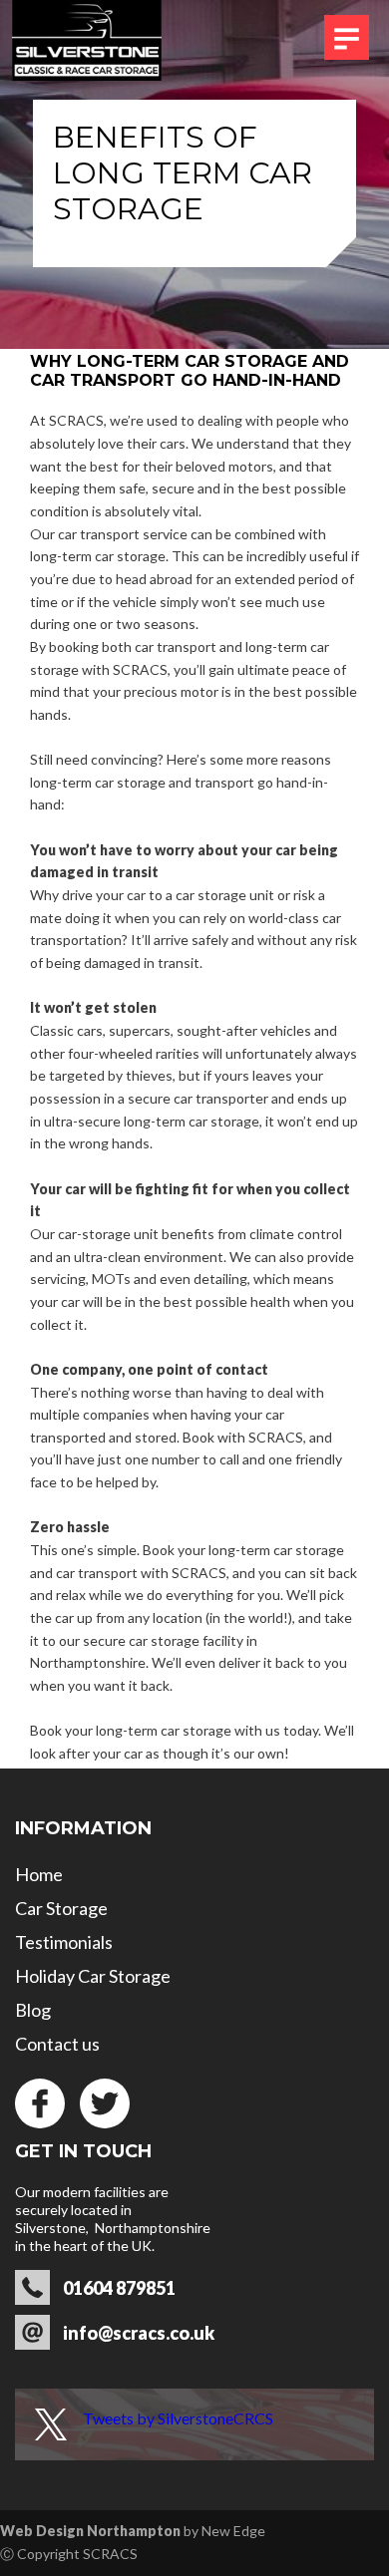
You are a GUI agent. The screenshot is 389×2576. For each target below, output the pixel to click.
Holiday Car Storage (93, 1976)
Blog (33, 2010)
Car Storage (61, 1908)
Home (39, 1874)
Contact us (57, 2044)
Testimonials (64, 1942)
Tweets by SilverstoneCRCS (178, 2418)
